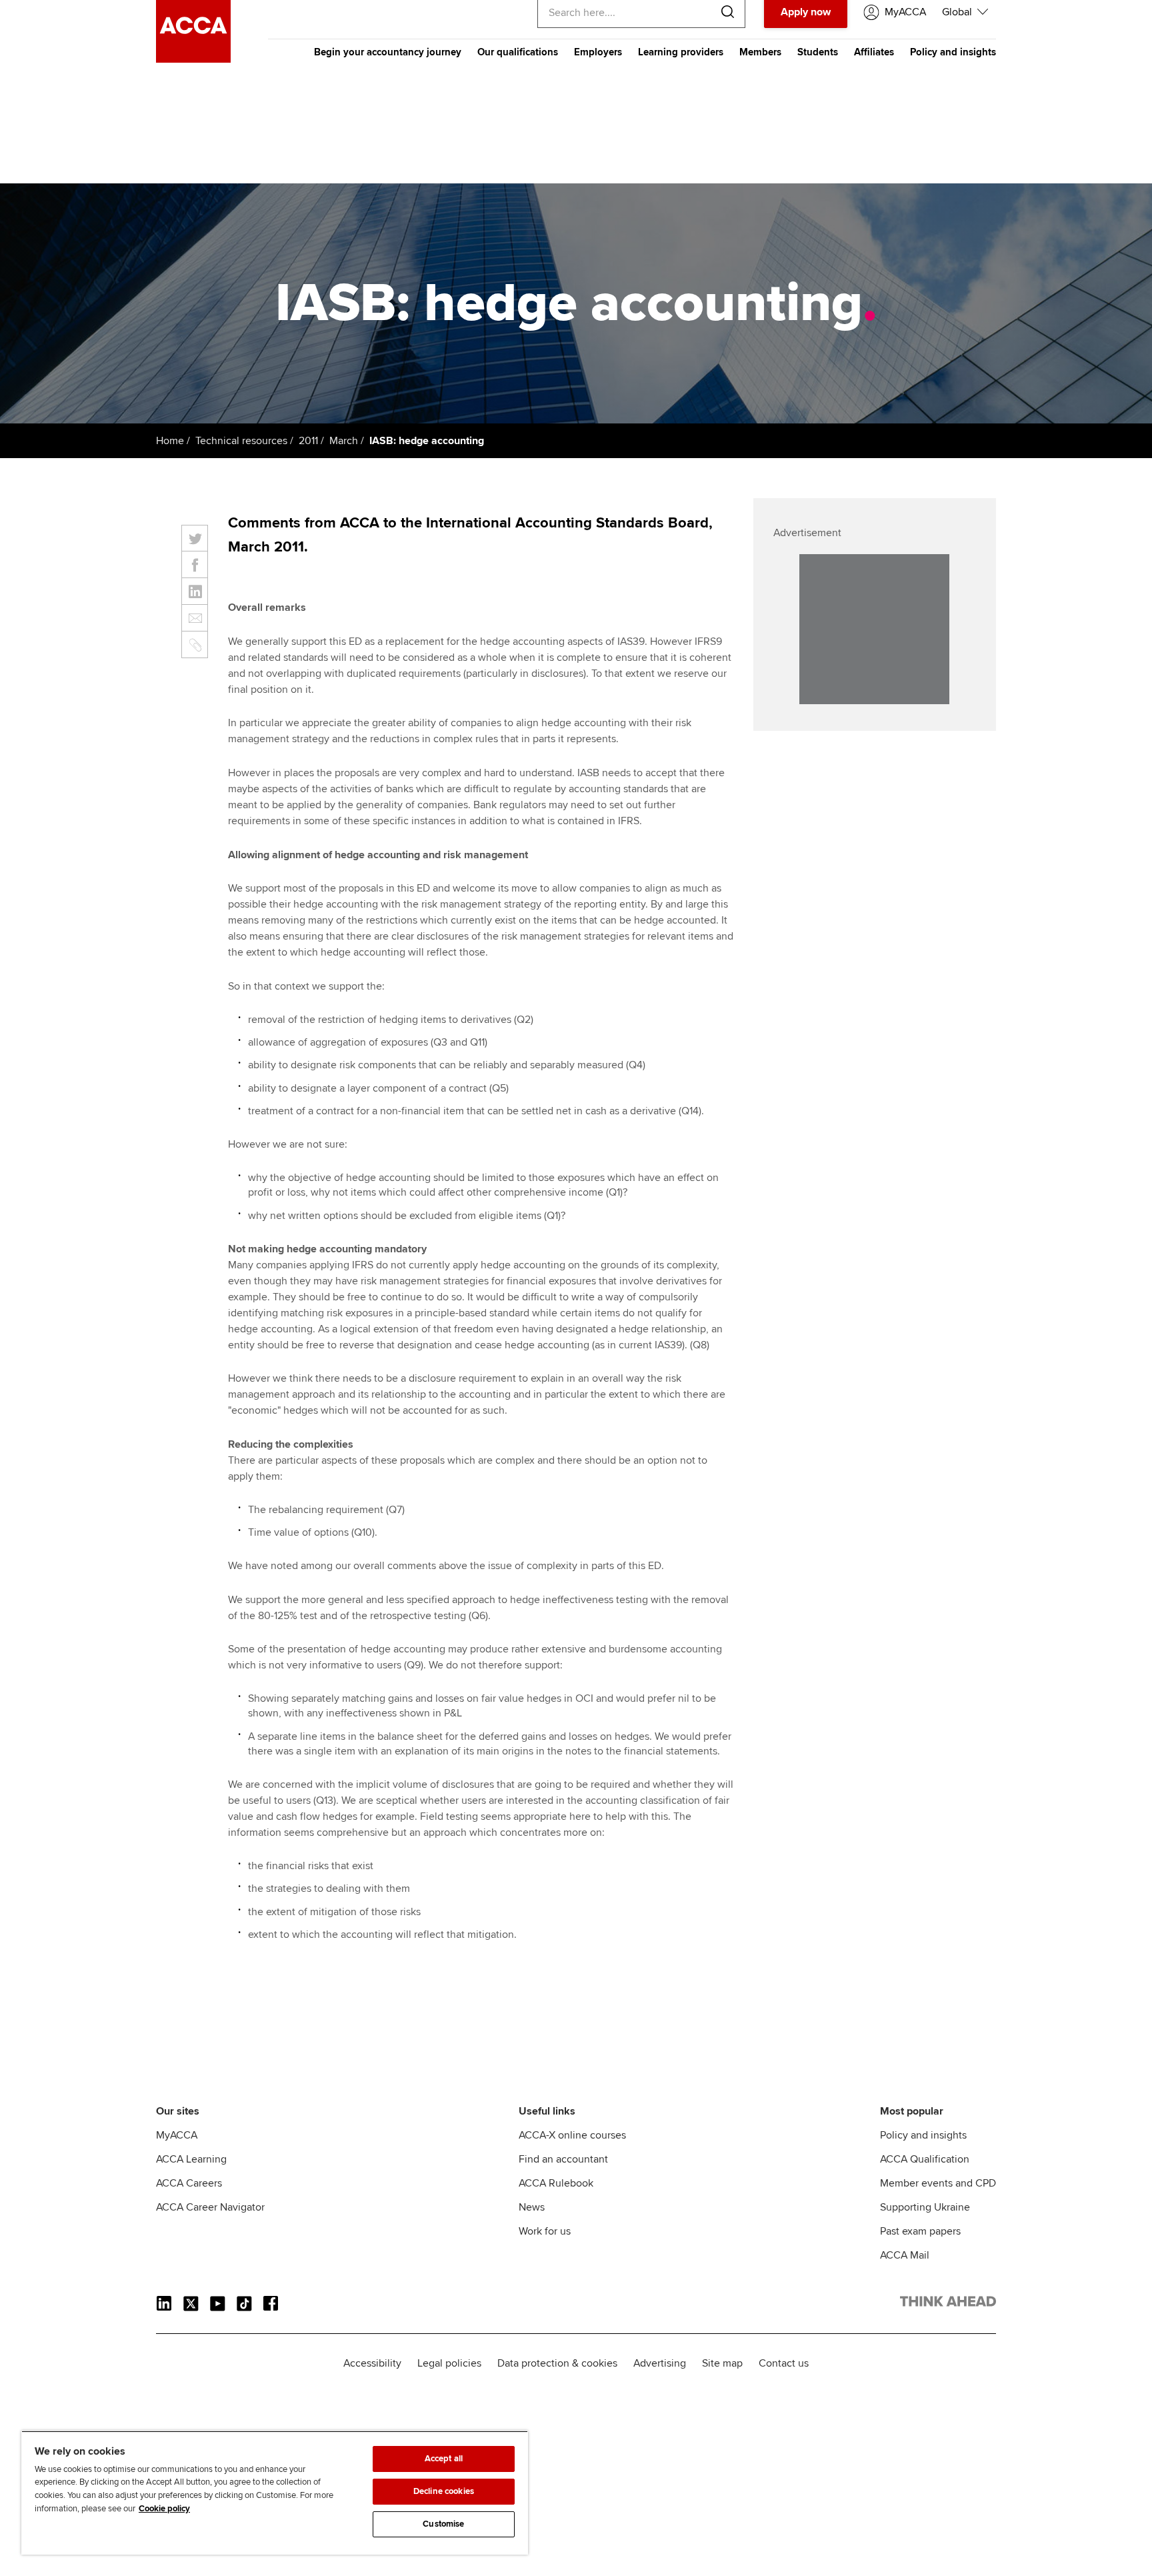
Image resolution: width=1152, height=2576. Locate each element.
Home (170, 441)
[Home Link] (948, 2304)
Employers (598, 52)
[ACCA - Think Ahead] (193, 59)
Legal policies (449, 2363)
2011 (308, 441)
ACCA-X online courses (572, 2135)
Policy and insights (953, 52)
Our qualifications (518, 52)
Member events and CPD (938, 2183)
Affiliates (874, 52)
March (344, 441)
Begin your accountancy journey (388, 52)
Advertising (660, 2363)
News (532, 2207)
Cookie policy (164, 2509)
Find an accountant (563, 2159)
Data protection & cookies (557, 2363)
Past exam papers (920, 2231)
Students (818, 52)
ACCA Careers (189, 2183)
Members (760, 52)
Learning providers (681, 52)
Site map (722, 2363)
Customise (443, 2524)
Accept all (444, 2459)
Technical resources (241, 441)
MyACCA (177, 2135)
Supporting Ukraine (925, 2207)
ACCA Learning (191, 2159)
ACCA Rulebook (556, 2183)
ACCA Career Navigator (210, 2207)
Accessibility (372, 2363)
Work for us (545, 2231)
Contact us (784, 2363)
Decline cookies (444, 2491)
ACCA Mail (905, 2255)
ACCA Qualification (925, 2159)
